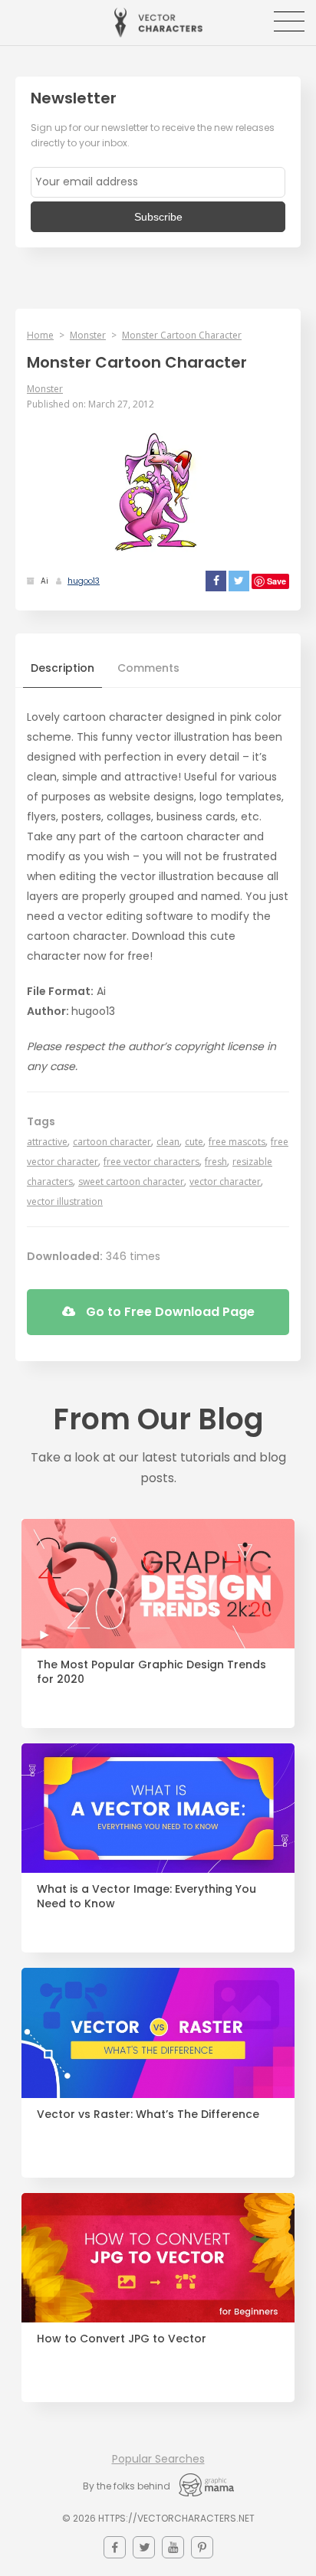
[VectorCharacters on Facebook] (115, 2547)
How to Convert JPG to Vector (122, 2339)
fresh (216, 1162)
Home (40, 335)
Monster (88, 335)
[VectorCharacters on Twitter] (144, 2547)
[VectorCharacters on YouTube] (173, 2547)
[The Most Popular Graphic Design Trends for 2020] (158, 1584)
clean (168, 1142)
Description (63, 668)
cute (194, 1142)
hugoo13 (84, 581)
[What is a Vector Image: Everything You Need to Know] (158, 1808)
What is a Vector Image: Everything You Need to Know (146, 1897)
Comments (148, 668)
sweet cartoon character (131, 1182)
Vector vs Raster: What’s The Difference (148, 2114)
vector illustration (65, 1201)
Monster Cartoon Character (182, 335)
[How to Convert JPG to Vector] (158, 2258)
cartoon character (112, 1142)
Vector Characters (158, 23)
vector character (225, 1182)
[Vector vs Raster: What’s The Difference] (158, 2033)
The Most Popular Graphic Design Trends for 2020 (151, 1672)
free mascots (237, 1142)
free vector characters (151, 1162)
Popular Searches (158, 2459)
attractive (47, 1142)
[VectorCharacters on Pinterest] (202, 2547)
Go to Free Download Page (169, 1312)
